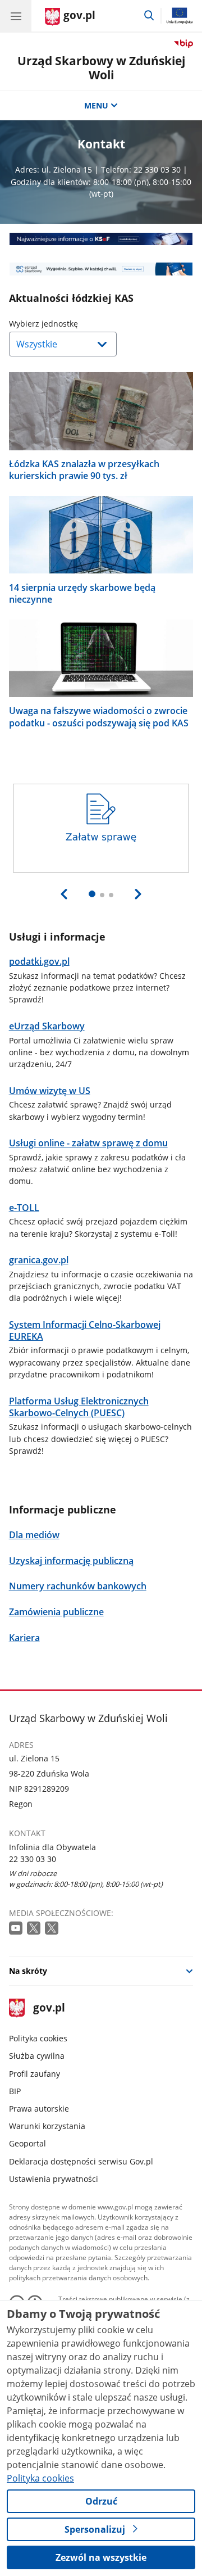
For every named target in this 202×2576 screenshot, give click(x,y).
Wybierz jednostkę (72, 324)
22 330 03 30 (33, 1859)
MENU (96, 105)
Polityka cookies (38, 2038)
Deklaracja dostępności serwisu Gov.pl (81, 2161)
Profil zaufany (35, 2074)
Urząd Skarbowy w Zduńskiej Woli (101, 68)
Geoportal (27, 2143)
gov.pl (49, 2008)
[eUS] (101, 269)
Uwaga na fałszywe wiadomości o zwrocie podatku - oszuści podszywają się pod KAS (99, 717)
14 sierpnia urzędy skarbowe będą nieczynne (82, 594)
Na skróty (28, 1971)
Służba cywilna (37, 2056)
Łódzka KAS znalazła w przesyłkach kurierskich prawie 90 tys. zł (84, 470)
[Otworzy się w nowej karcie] (17, 1929)
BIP (15, 2091)
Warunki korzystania (47, 2126)
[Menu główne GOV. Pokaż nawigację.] (16, 16)
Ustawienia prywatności (54, 2179)
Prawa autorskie (39, 2109)
